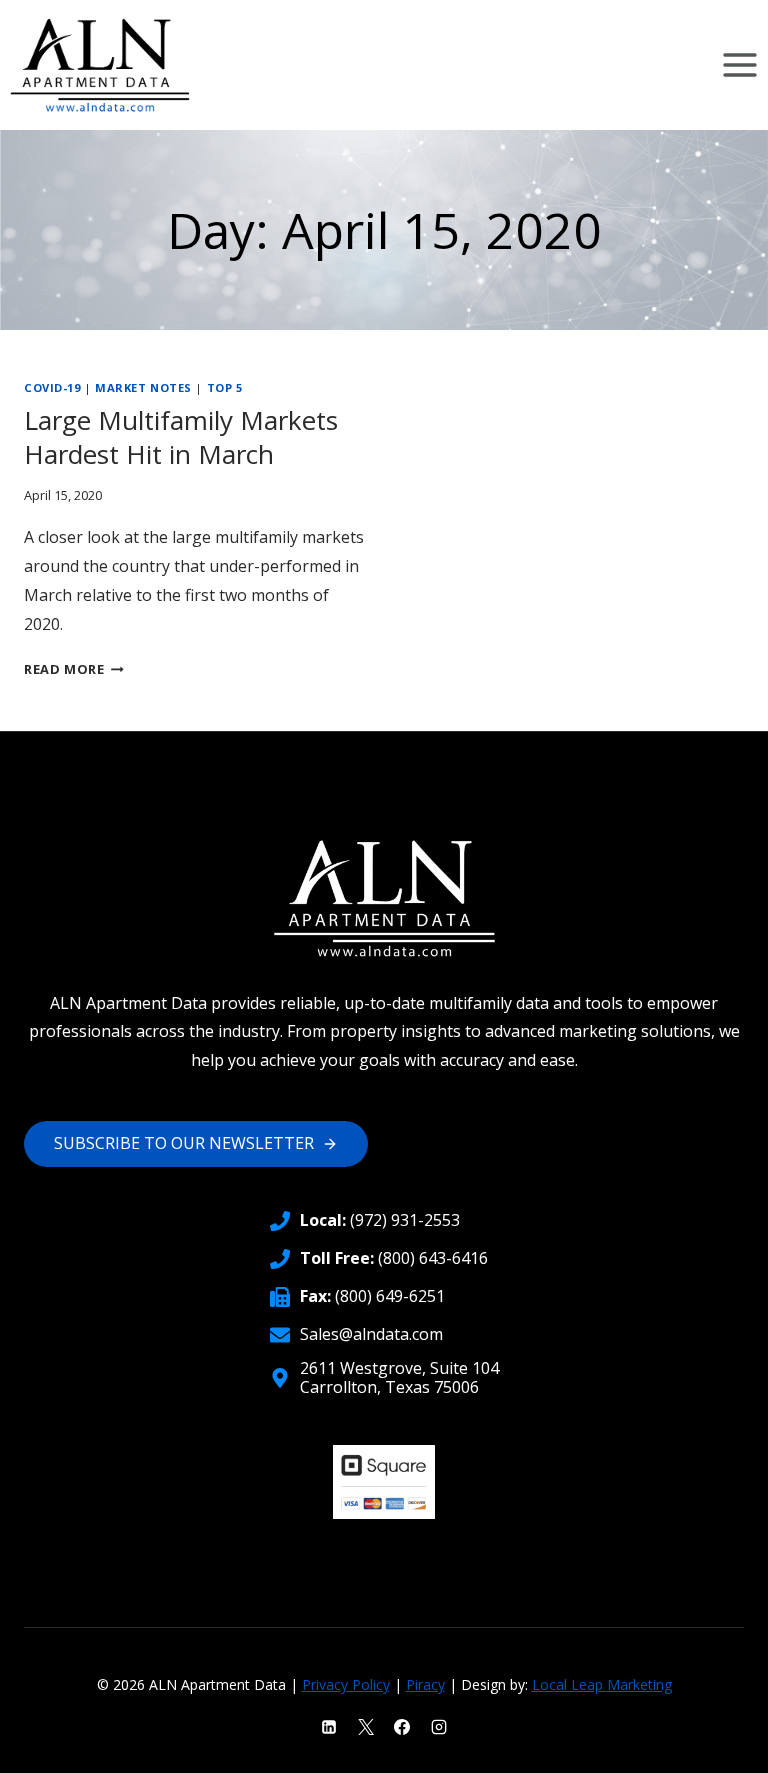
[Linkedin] (329, 1727)
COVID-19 (52, 387)
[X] (366, 1727)
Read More (74, 669)
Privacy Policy (346, 1684)
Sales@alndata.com (371, 1334)
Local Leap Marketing (602, 1684)
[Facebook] (402, 1727)
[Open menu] (739, 64)
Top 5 (225, 387)
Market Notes (143, 387)
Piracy (425, 1684)
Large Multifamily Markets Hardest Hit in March (181, 437)
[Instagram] (439, 1727)
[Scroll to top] (718, 1743)
